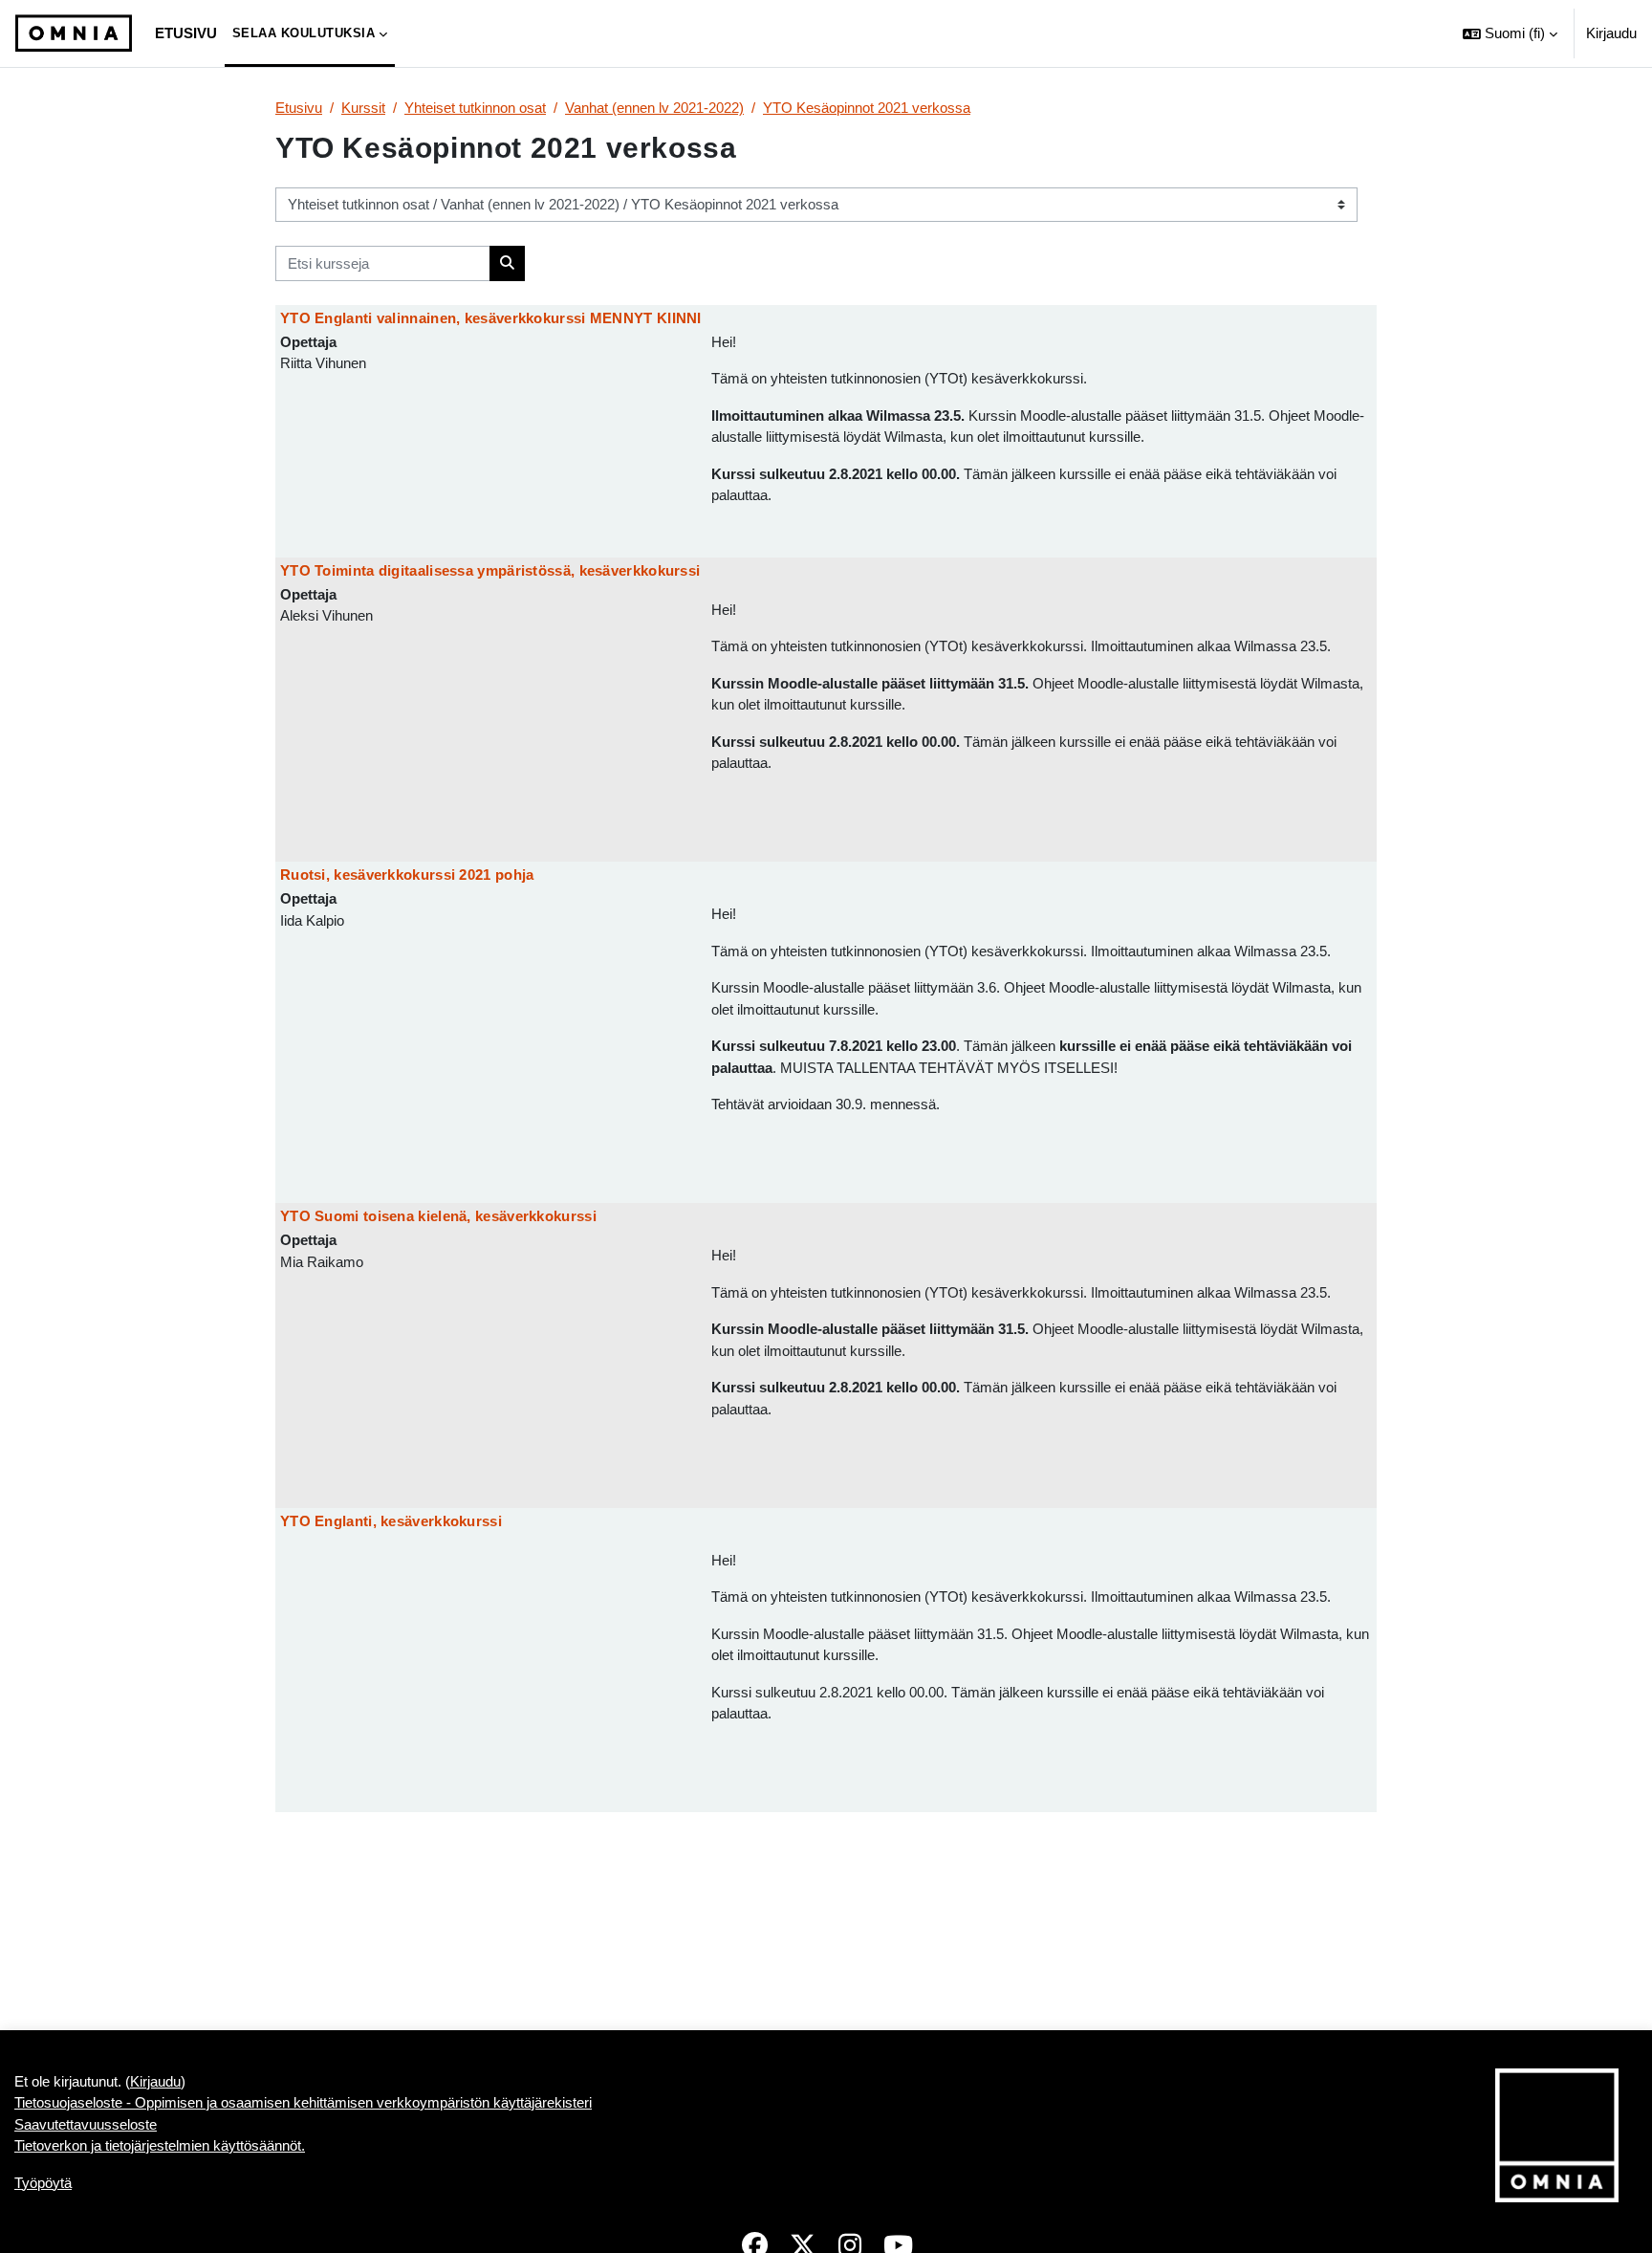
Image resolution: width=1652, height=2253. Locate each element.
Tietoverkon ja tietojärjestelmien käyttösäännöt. (160, 2145)
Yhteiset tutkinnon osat (475, 108)
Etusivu (299, 108)
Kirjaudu (1611, 33)
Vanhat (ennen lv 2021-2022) (654, 108)
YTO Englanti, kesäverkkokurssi (391, 1521)
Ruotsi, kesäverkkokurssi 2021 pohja (407, 875)
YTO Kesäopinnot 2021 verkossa (867, 108)
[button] (1510, 33)
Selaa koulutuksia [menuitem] (304, 33)
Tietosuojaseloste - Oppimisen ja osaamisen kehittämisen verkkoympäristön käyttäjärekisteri (303, 2102)
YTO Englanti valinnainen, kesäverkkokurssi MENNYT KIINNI (491, 318)
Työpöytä (43, 2183)
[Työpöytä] (74, 33)
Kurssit (363, 108)
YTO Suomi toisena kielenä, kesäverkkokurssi (438, 1216)
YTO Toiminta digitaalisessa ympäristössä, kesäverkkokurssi (490, 570)
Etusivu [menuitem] (186, 33)
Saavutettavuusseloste (86, 2124)
